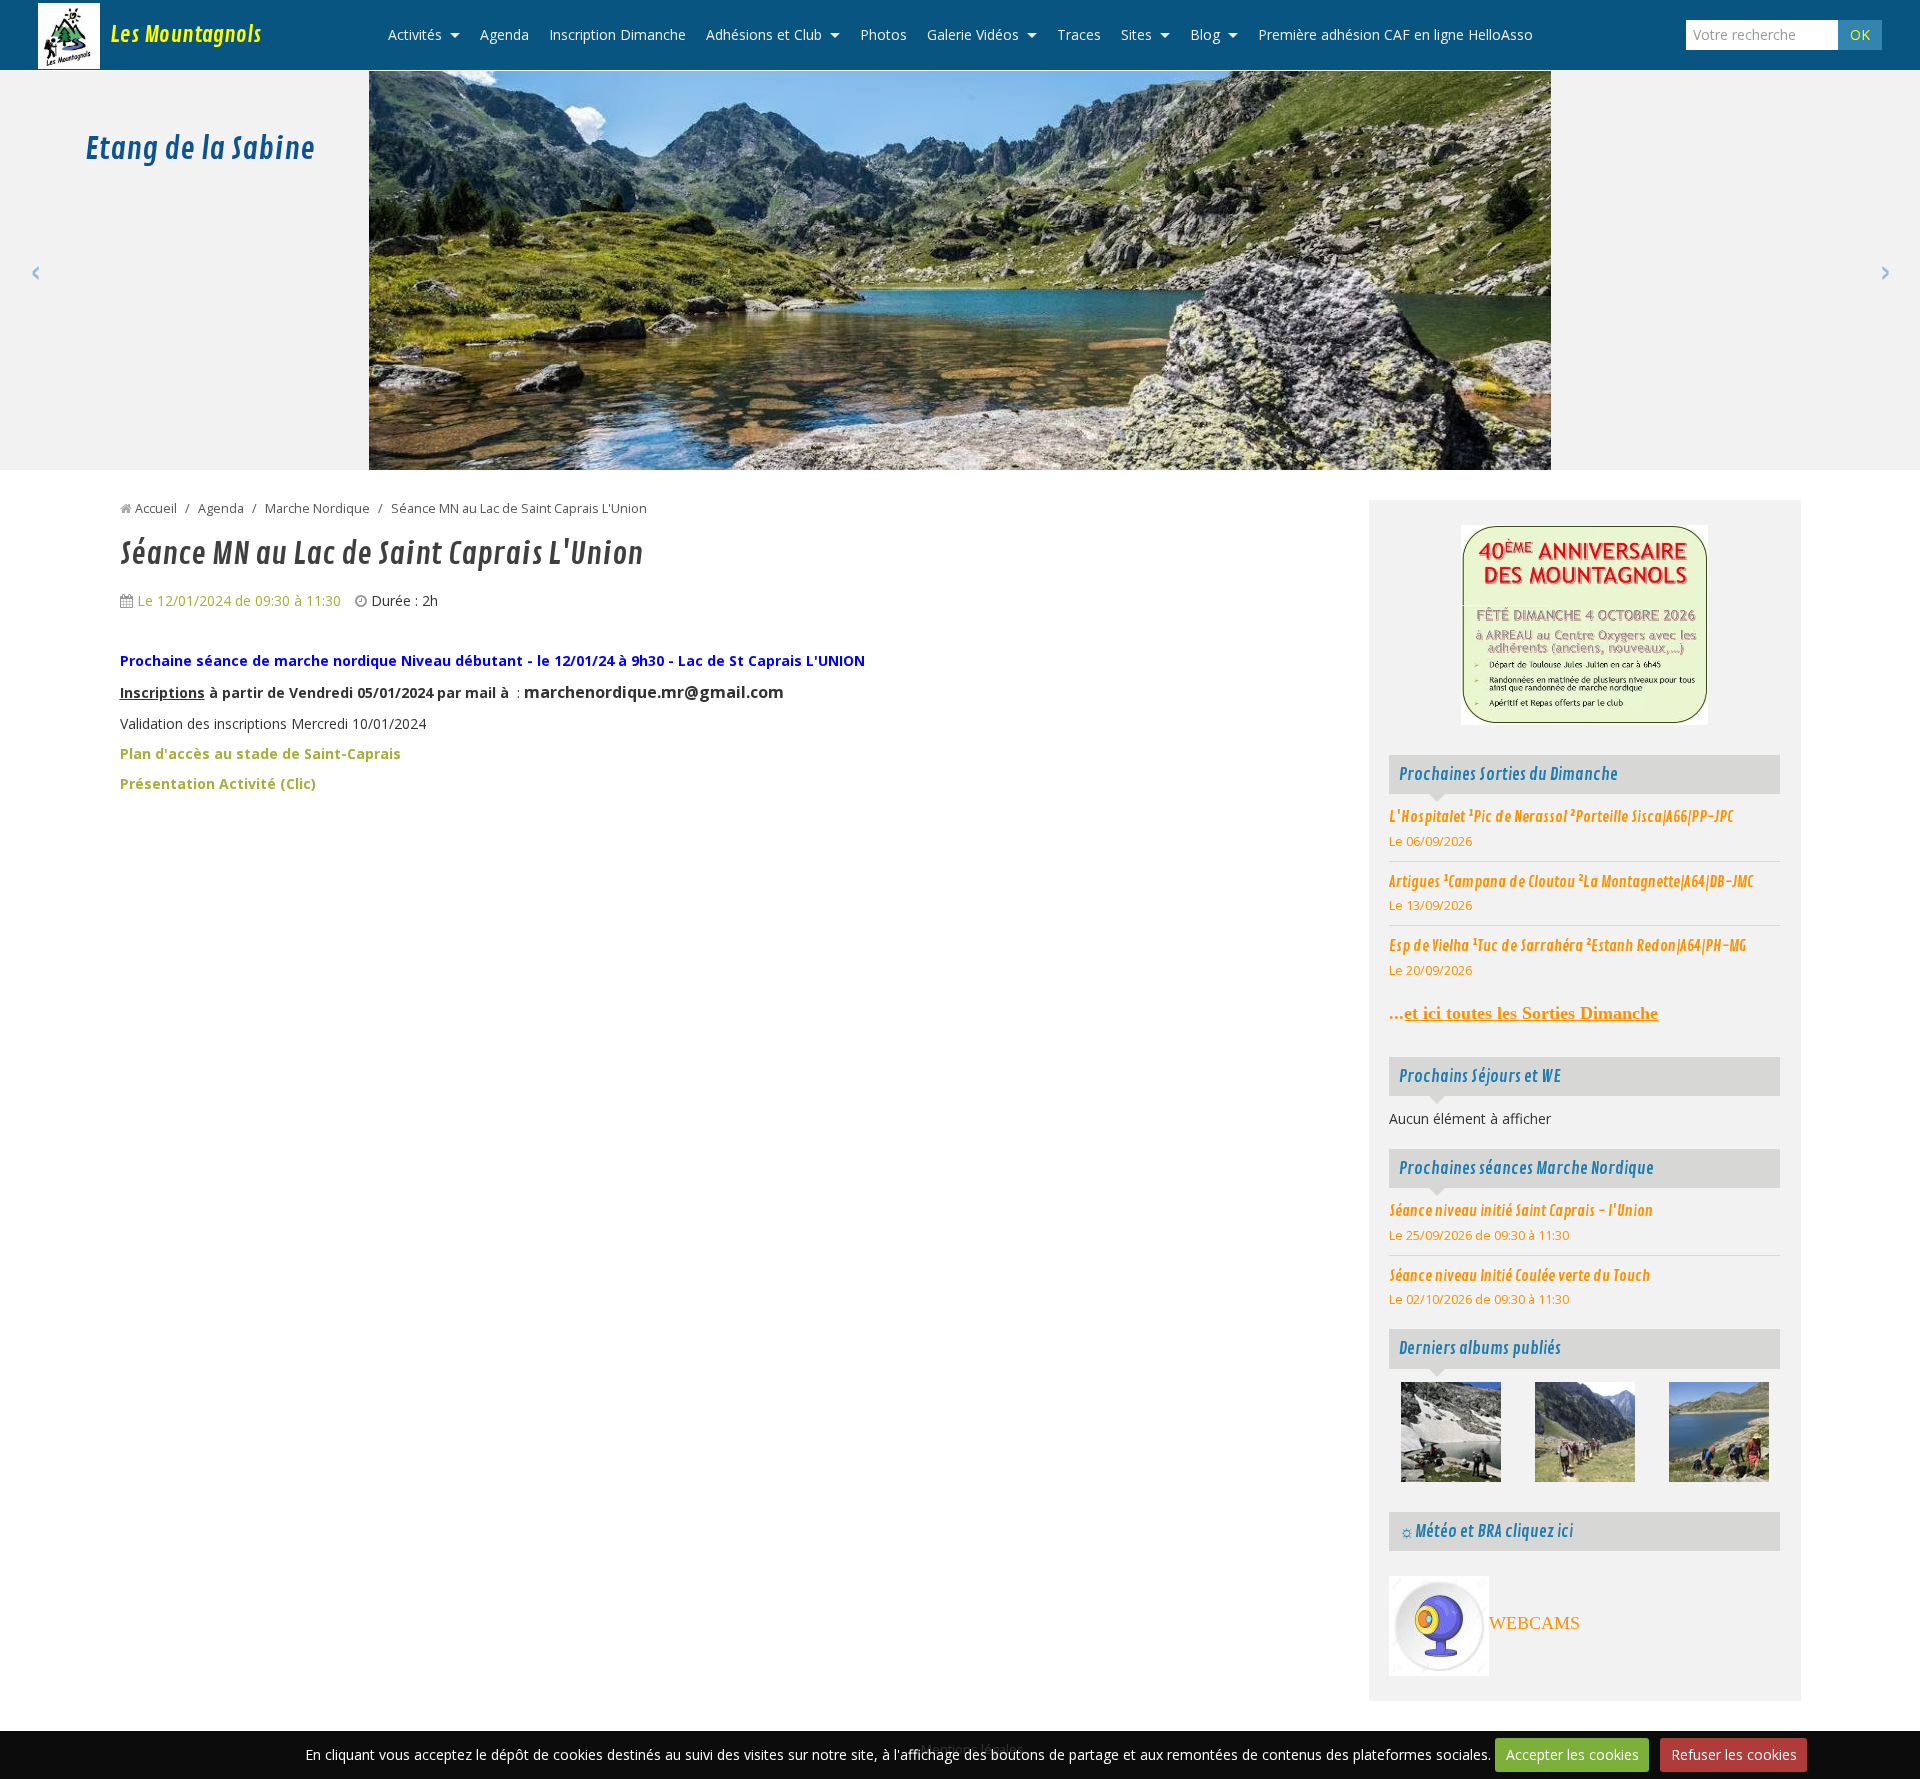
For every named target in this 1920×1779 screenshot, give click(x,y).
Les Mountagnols (185, 35)
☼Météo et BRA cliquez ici (1486, 1531)
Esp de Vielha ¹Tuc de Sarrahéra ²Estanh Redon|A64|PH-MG (1567, 946)
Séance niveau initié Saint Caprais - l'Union (1521, 1211)
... (1523, 1013)
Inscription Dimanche (617, 34)
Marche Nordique (317, 508)
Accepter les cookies (1572, 1754)
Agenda (504, 34)
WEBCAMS (1534, 1623)
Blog (1205, 34)
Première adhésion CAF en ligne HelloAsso (1395, 34)
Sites (1136, 34)
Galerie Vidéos (973, 34)
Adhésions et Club (764, 34)
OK (1860, 34)
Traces (1079, 34)
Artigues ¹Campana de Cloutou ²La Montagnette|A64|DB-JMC (1571, 882)
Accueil (156, 508)
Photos (883, 34)
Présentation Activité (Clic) (218, 783)
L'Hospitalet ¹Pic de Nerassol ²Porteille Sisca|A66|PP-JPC (1561, 817)
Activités (415, 34)
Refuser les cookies (1734, 1754)
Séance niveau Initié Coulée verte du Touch (1519, 1276)
